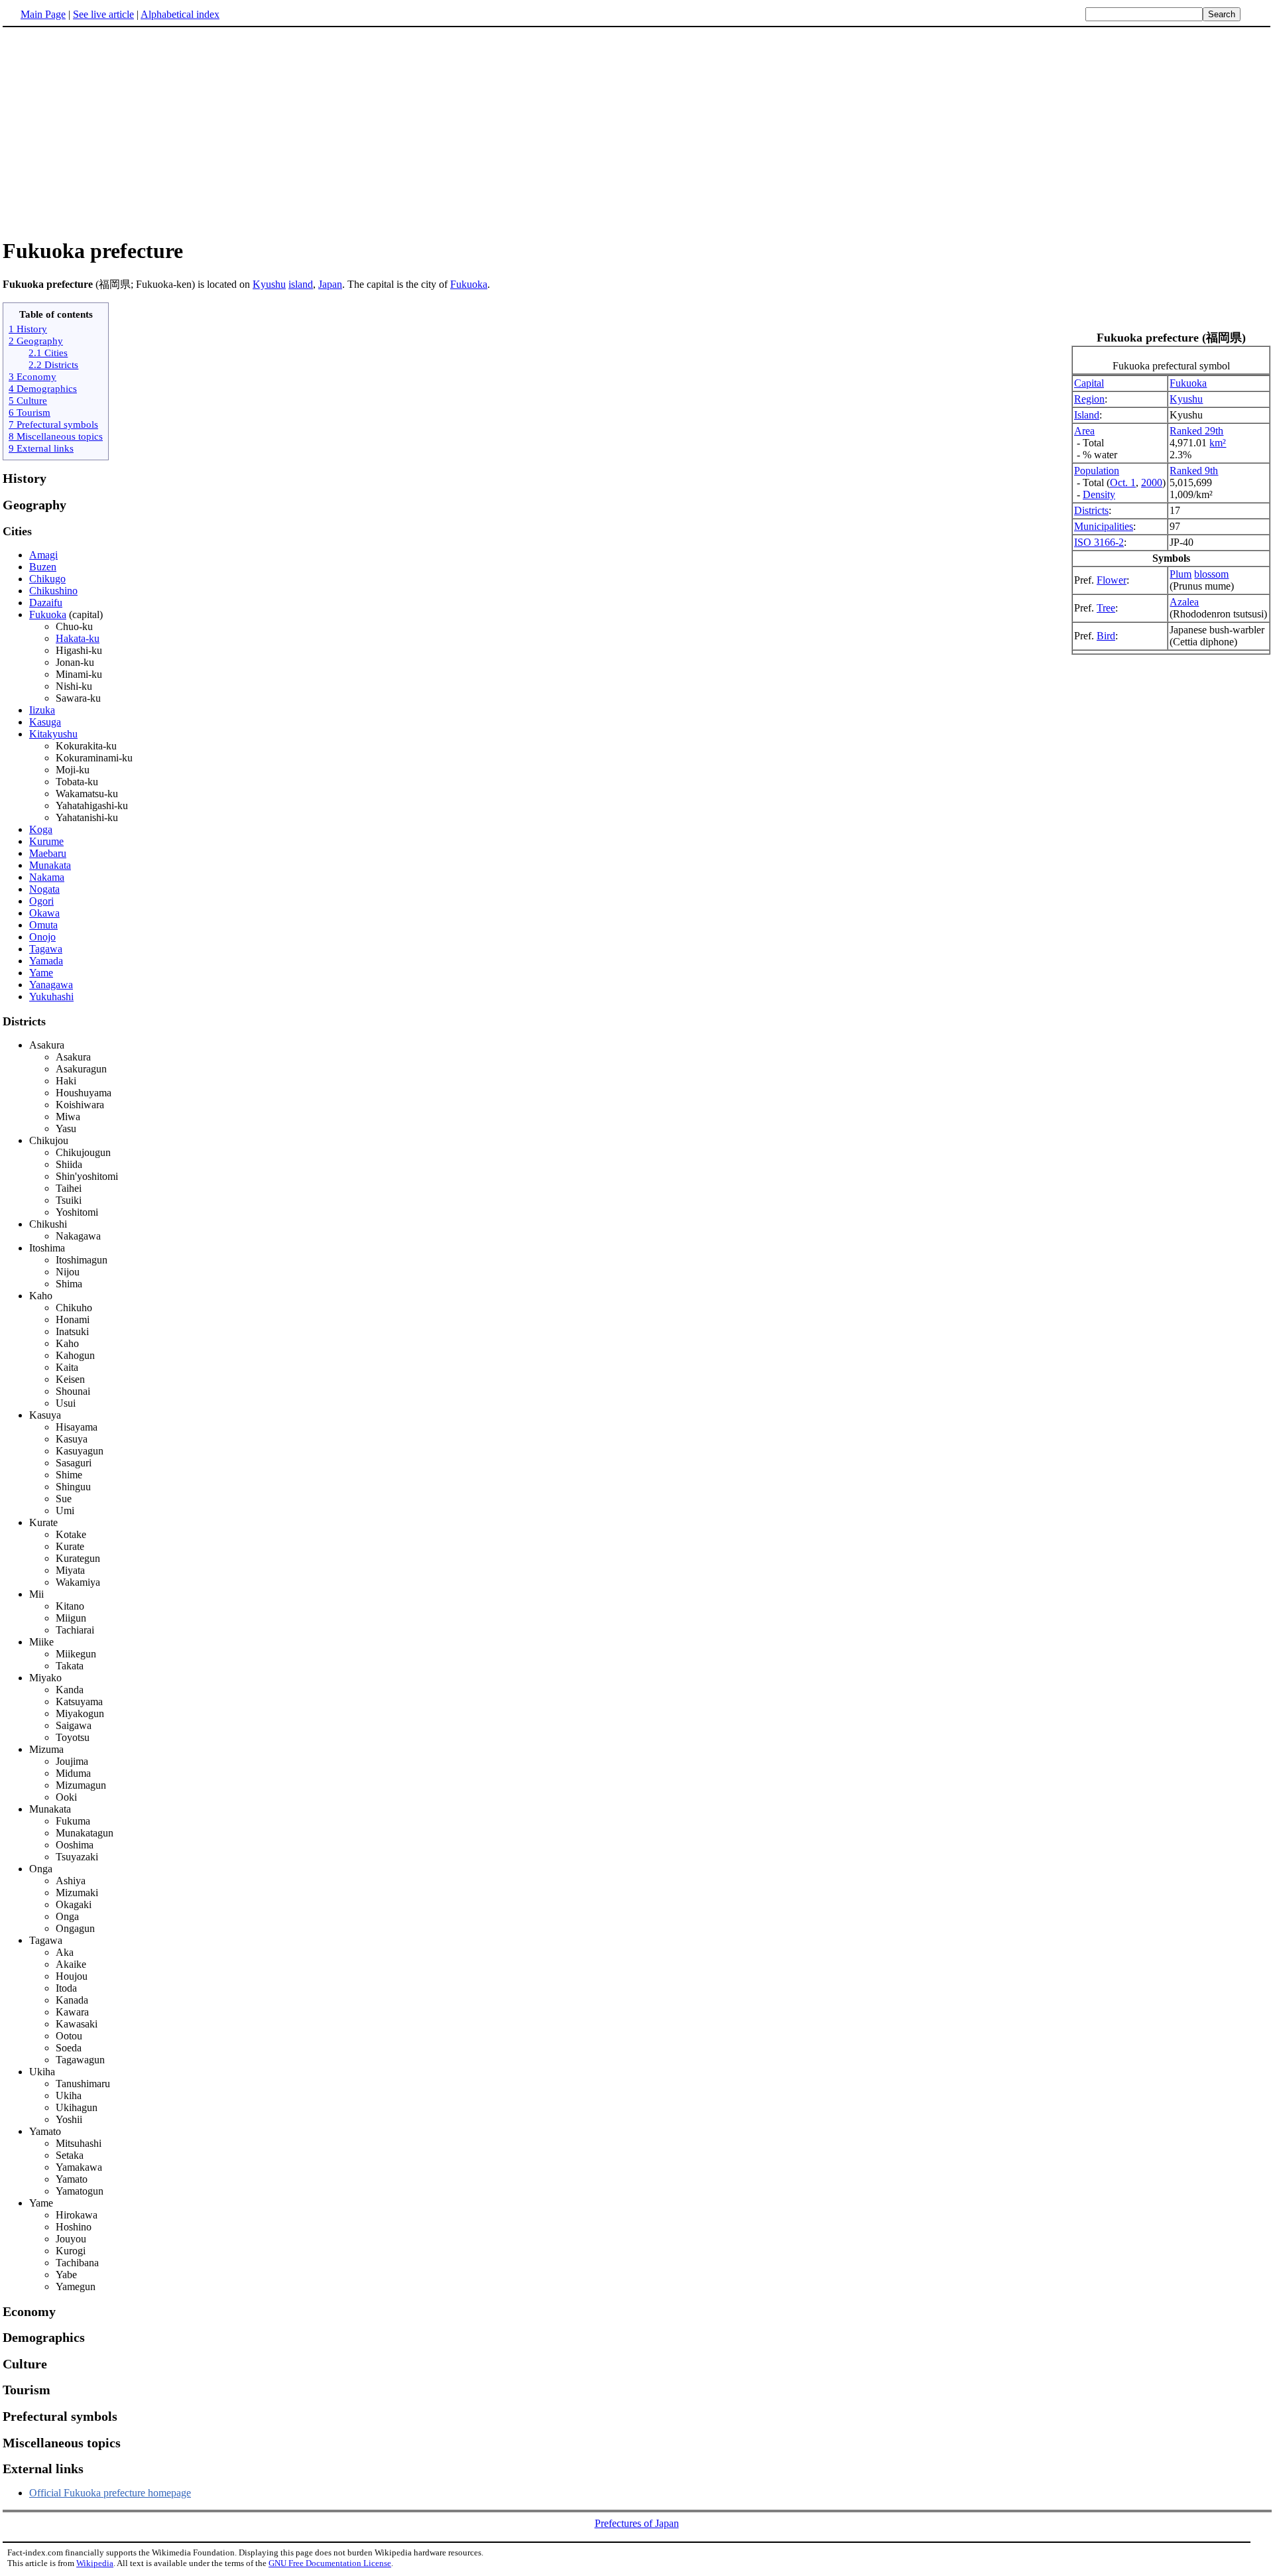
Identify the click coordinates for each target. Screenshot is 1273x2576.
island (301, 284)
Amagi (43, 555)
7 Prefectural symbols (53, 424)
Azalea (1184, 602)
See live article (103, 14)
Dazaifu (46, 603)
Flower (1112, 580)
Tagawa (46, 949)
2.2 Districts (53, 364)
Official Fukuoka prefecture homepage (110, 2493)
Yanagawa (51, 985)
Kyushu (269, 284)
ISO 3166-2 (1099, 542)
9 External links (41, 448)
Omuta (43, 925)
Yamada (46, 961)
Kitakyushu (53, 734)
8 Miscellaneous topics (56, 436)
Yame (41, 973)
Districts (1091, 510)
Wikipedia (95, 2563)
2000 (1152, 483)
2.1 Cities (48, 353)
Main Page (43, 14)
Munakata (50, 865)
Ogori (41, 901)
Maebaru (48, 853)
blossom (1211, 574)
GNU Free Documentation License (330, 2563)
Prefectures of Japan (637, 2523)
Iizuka (42, 710)
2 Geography (36, 341)
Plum (1181, 574)
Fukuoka (469, 284)
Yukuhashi (51, 997)
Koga (41, 829)
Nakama (47, 877)
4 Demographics (43, 388)
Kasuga (45, 722)
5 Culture (28, 400)
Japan (330, 284)
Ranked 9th (1194, 471)
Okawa (44, 913)
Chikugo (47, 579)
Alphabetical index (180, 14)
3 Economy (32, 376)
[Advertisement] (114, 132)
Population (1097, 471)
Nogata (44, 889)
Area (1084, 431)
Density (1099, 494)
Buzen (43, 567)
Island (1087, 415)
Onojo (42, 937)
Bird (1106, 636)
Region (1089, 399)
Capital (1089, 383)
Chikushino (53, 591)
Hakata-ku (78, 638)
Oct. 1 (1123, 483)
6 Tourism (30, 412)
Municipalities (1104, 526)
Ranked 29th (1196, 431)
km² (1218, 443)
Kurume (46, 841)
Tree (1106, 608)
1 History (28, 329)
